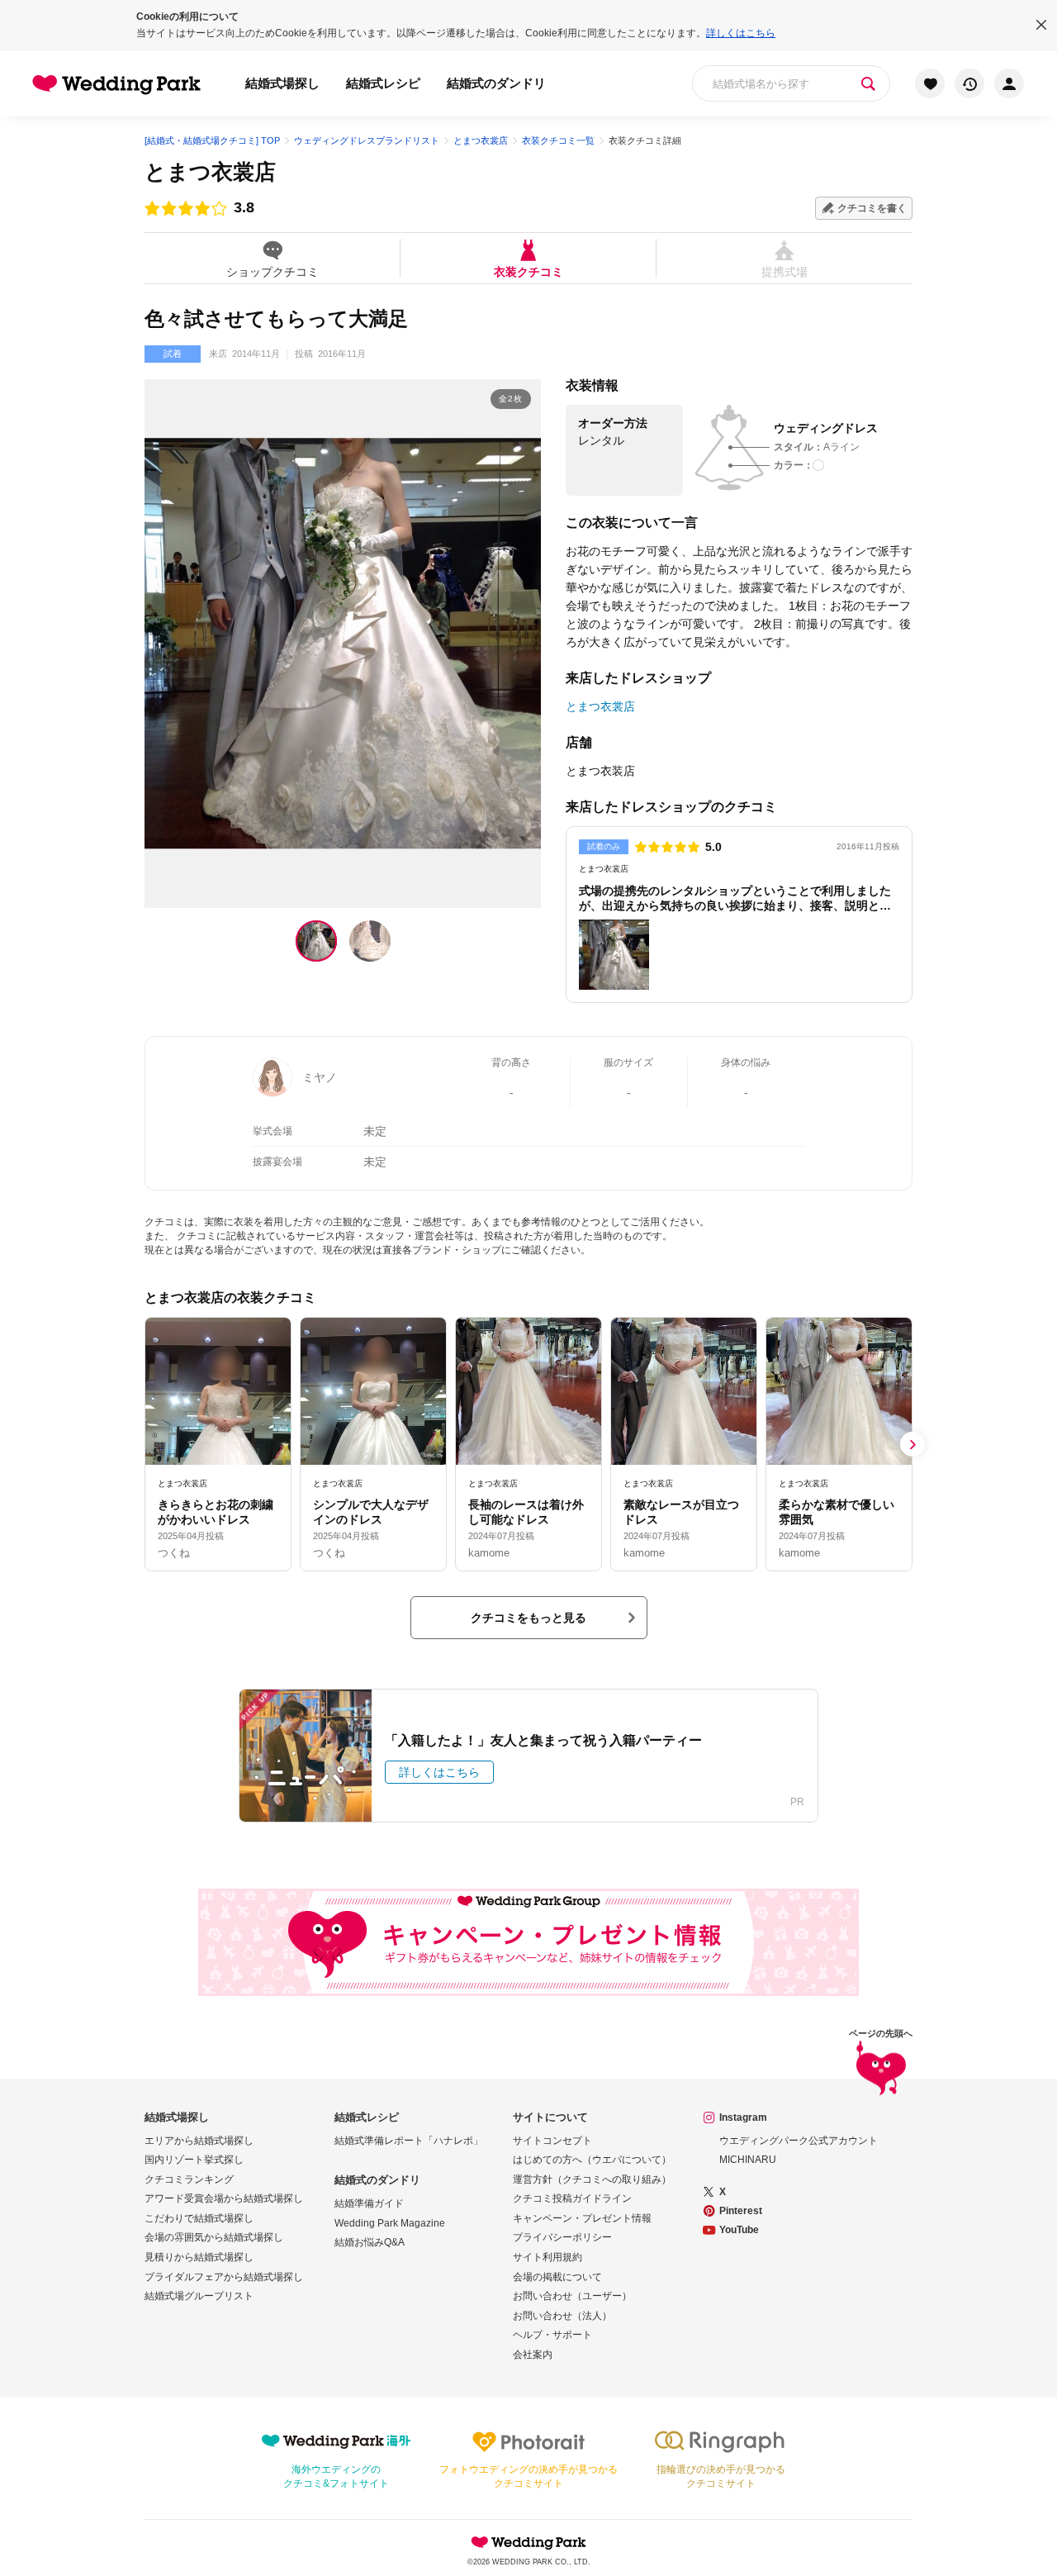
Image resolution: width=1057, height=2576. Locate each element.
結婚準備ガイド (369, 2203)
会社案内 (533, 2355)
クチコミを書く (872, 208)
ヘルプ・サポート (552, 2335)
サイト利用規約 (547, 2257)
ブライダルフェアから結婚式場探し (224, 2277)
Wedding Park (528, 2542)
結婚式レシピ (383, 83)
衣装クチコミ (528, 271)
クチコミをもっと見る (528, 1618)
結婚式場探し (282, 83)
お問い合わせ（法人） (562, 2316)
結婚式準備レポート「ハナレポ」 (409, 2141)
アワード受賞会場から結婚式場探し (224, 2198)
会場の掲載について (557, 2277)
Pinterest (741, 2211)
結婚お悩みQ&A (370, 2242)
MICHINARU (748, 2160)
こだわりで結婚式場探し (199, 2218)
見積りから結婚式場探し (199, 2257)
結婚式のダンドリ (496, 83)
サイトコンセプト (552, 2141)
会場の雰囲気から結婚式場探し (214, 2237)
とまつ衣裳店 (210, 172)
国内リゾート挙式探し (194, 2160)
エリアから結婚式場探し (199, 2141)
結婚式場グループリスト (199, 2296)
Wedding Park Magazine (390, 2223)
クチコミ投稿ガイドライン (572, 2198)
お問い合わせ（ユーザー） (572, 2296)
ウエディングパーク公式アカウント (799, 2141)
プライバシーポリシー (562, 2237)
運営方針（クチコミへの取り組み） (592, 2179)
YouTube (739, 2230)
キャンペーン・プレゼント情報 (582, 2218)
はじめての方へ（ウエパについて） (592, 2160)
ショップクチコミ (273, 271)
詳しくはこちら (741, 33)
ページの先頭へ (881, 2034)
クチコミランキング (189, 2179)
